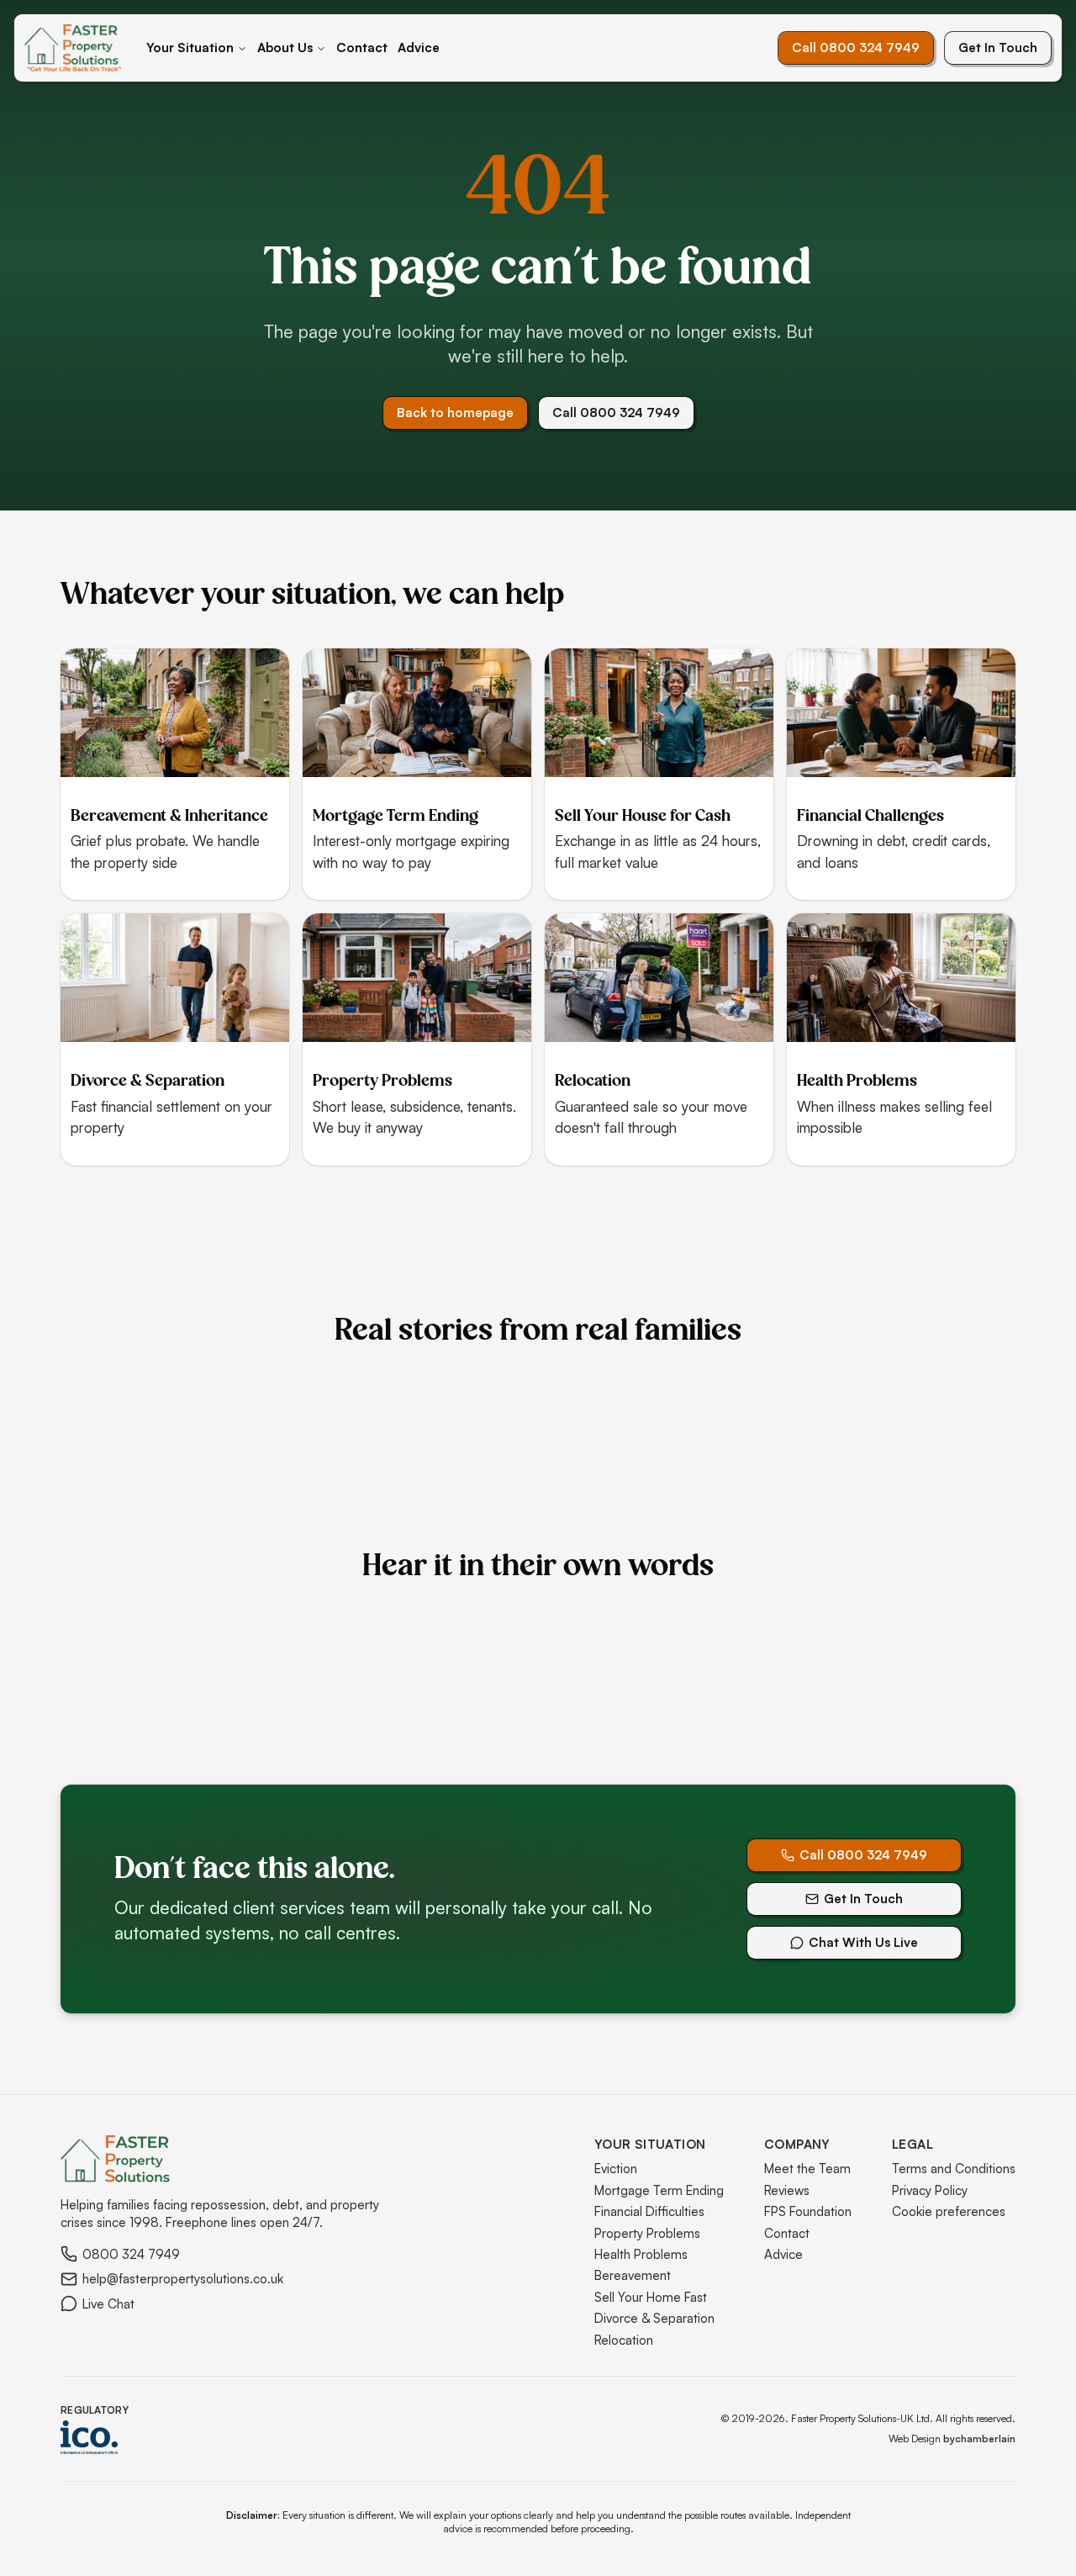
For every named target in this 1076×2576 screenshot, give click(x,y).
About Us (285, 48)
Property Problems (647, 2233)
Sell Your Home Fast (651, 2297)
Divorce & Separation (654, 2318)
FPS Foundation (808, 2211)
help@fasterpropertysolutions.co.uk (183, 2279)
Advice (419, 48)
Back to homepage (455, 413)
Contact (362, 48)
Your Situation (190, 48)
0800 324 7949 (131, 2254)
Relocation (624, 2340)
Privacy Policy (930, 2190)
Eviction (616, 2169)
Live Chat (108, 2304)
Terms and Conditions (954, 2169)
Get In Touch (998, 48)
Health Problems (641, 2254)
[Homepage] (73, 48)
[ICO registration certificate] (95, 2437)
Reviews (787, 2190)
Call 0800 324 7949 (856, 48)
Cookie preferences (949, 2211)
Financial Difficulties (649, 2211)
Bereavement (633, 2275)
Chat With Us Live (863, 1942)
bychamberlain (979, 2438)
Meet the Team (807, 2169)
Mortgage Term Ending (659, 2190)
